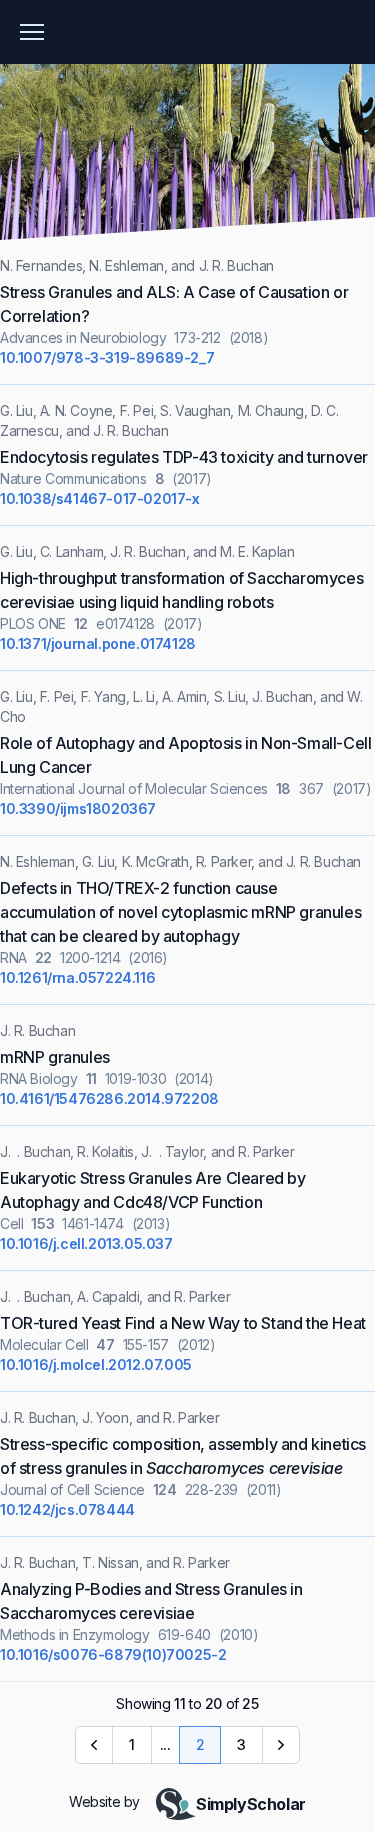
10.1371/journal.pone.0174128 (98, 643)
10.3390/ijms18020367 (78, 808)
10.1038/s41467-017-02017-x (100, 498)
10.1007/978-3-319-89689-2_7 (107, 357)
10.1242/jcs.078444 (67, 1509)
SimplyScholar (251, 1804)
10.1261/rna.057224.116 (77, 977)
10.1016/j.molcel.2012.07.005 (96, 1364)
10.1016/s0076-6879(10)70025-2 (113, 1654)
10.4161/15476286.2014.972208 (109, 1098)
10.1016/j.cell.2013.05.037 (86, 1243)
